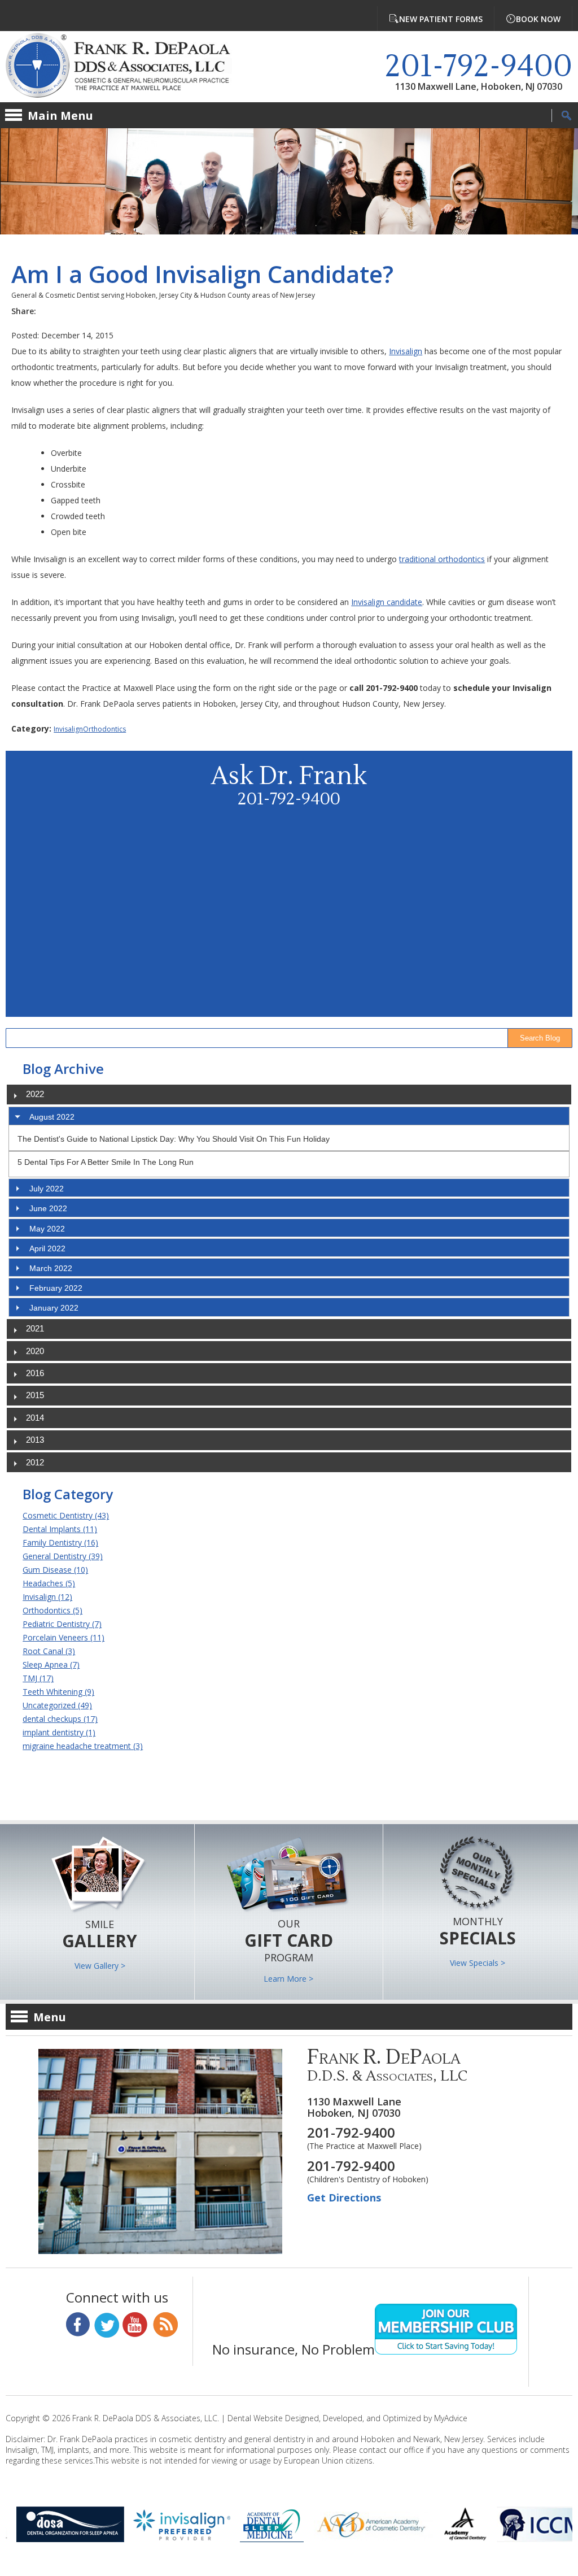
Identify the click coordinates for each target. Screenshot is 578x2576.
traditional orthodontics (442, 559)
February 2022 (56, 1288)
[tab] (289, 1116)
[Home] (127, 67)
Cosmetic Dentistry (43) (66, 1515)
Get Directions (344, 2198)
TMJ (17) (38, 1678)
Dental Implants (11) (60, 1529)
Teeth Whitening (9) (58, 1692)
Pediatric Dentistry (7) (62, 1624)
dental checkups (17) (60, 1719)
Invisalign (406, 351)
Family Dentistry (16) (60, 1542)
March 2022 (51, 1268)
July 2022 (47, 1189)
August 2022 (52, 1117)
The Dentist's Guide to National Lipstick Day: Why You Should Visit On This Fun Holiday (174, 1139)
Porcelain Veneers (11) (64, 1637)
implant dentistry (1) (59, 1732)
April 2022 (47, 1248)
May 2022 (47, 1229)
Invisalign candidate (387, 602)
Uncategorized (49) (57, 1705)
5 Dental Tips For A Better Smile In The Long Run (106, 1162)
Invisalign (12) (47, 1597)
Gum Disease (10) (55, 1570)
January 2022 (54, 1308)
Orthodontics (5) (52, 1610)
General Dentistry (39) (63, 1556)
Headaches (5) (49, 1583)
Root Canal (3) (49, 1651)
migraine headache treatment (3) (83, 1746)
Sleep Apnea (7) (51, 1665)
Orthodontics (104, 729)
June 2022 (48, 1208)
